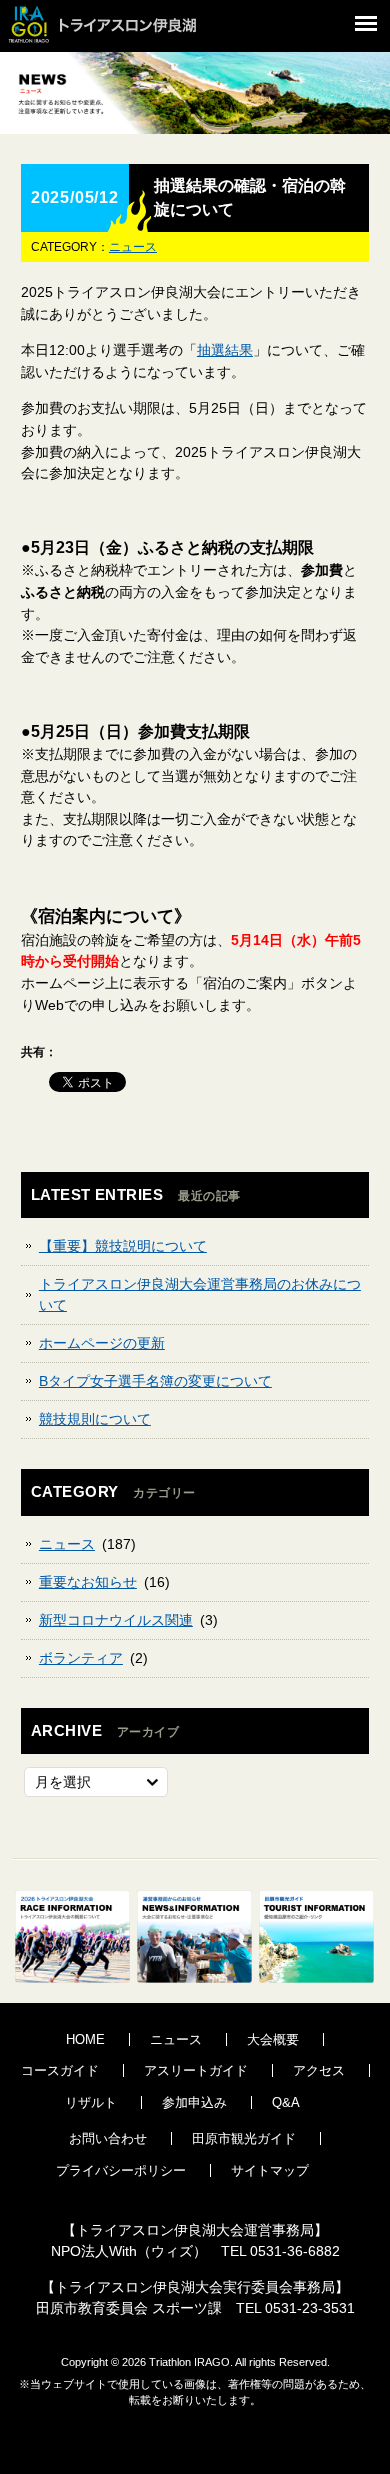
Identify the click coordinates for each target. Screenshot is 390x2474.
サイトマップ (270, 2170)
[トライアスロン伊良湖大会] (115, 45)
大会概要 (273, 2039)
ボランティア (81, 1658)
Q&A (286, 2102)
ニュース (133, 247)
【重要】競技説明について (123, 1246)
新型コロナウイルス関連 (116, 1620)
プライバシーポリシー (121, 2170)
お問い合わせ (108, 2138)
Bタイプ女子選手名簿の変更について (155, 1381)
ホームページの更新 (102, 1343)
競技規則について (95, 1419)
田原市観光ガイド (244, 2138)
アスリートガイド (196, 2070)
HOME (85, 2039)
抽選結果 (225, 350)
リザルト (91, 2102)
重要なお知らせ (88, 1582)
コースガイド (60, 2070)
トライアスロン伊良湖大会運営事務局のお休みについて (200, 1294)
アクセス (319, 2070)
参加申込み (194, 2102)
